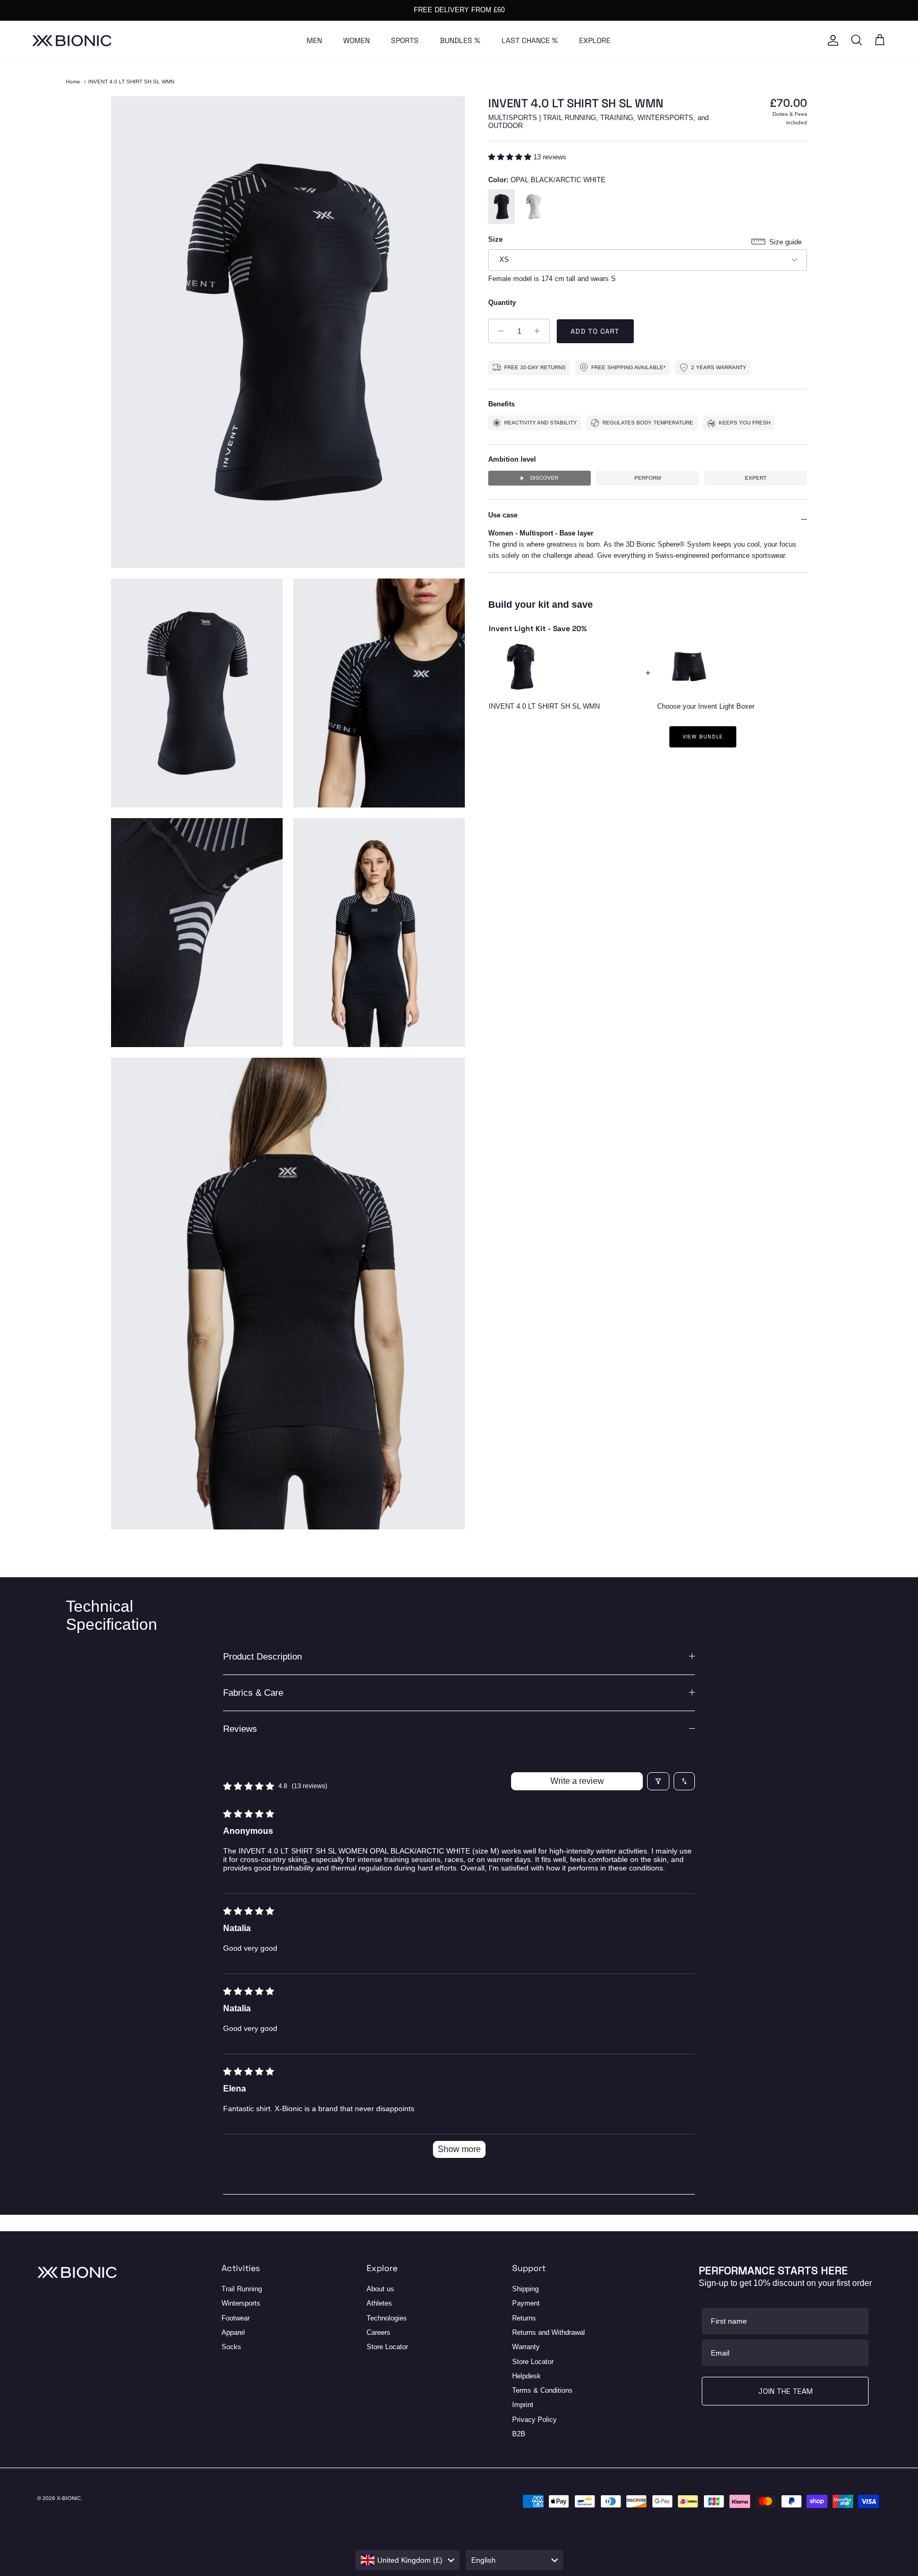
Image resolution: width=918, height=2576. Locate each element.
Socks (231, 2347)
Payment (526, 2303)
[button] (511, 157)
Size (495, 239)
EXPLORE (595, 40)
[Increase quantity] (540, 331)
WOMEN (356, 40)
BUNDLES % (460, 40)
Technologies (387, 2318)
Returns (524, 2318)
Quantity (502, 303)
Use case (503, 515)
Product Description (262, 1657)
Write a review (577, 1781)
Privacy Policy (534, 2420)
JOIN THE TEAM (785, 2391)
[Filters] (658, 1781)
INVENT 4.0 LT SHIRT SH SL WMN (131, 82)
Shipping (525, 2289)
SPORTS (405, 40)
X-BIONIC (69, 2498)
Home (73, 82)
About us (380, 2289)
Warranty (526, 2347)
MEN (314, 40)
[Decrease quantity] (498, 331)
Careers (379, 2332)
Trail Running (242, 2289)
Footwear (236, 2318)
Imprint (523, 2405)
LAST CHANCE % (530, 40)
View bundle (703, 737)
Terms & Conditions (542, 2390)
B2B (519, 2434)
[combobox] (407, 2560)
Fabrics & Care (253, 1693)
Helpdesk (526, 2376)
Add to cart (595, 331)
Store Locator (387, 2347)
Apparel (233, 2332)
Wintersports (241, 2303)
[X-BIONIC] (72, 41)
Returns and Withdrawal (549, 2332)
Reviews (240, 1729)
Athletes (379, 2303)
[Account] (831, 40)
